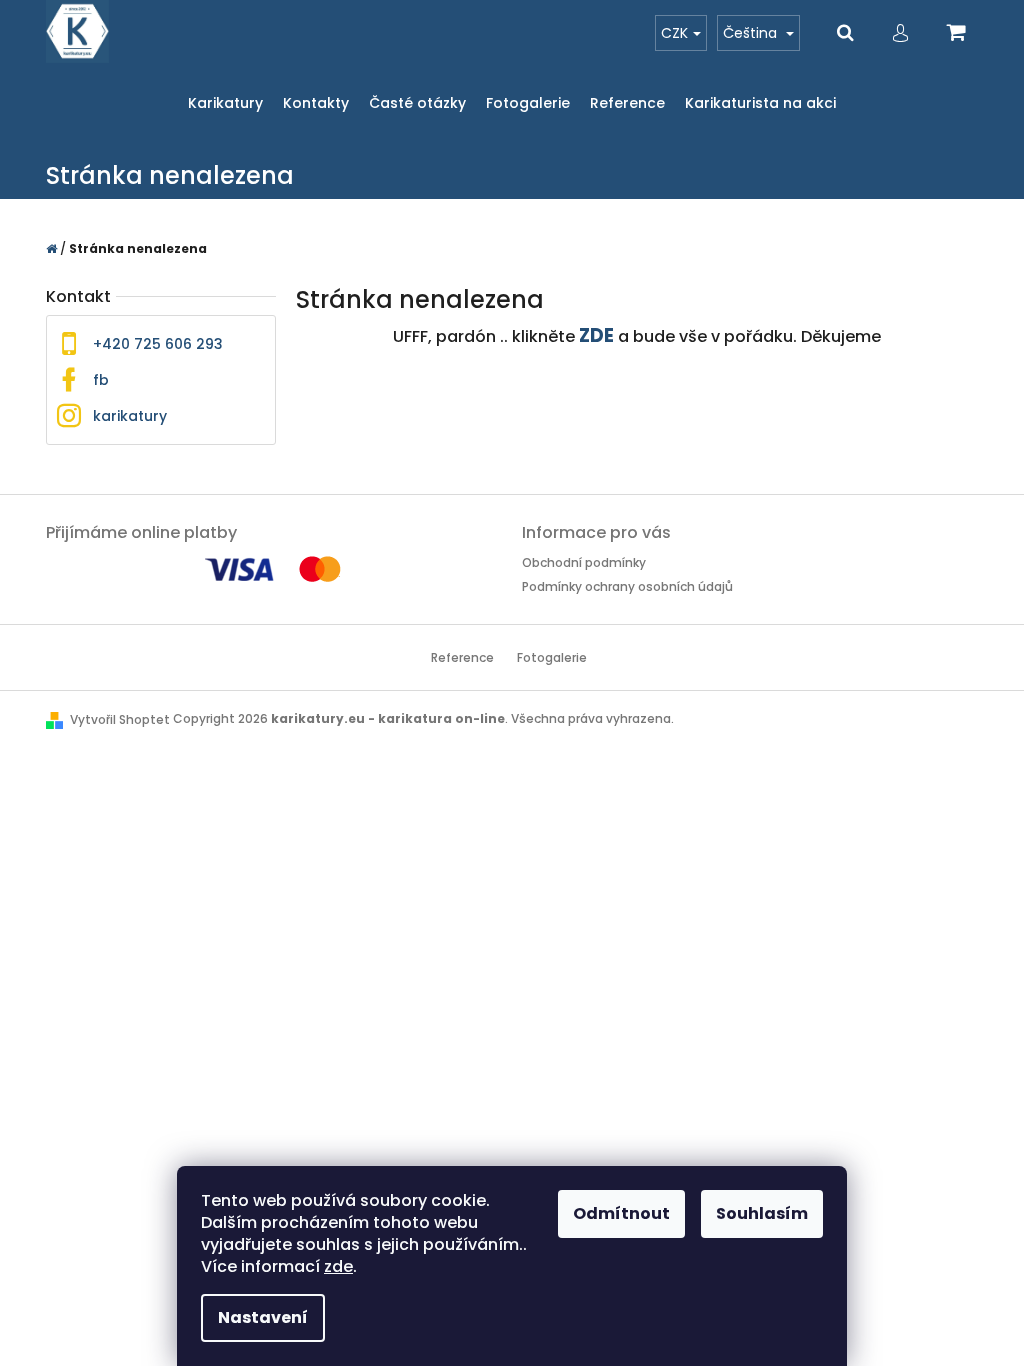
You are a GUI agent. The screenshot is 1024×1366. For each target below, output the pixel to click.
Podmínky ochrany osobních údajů (627, 586)
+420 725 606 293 (158, 344)
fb (101, 380)
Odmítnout (621, 1213)
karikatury (130, 416)
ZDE (596, 335)
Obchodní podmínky (584, 562)
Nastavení (263, 1317)
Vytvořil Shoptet (120, 719)
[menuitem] (225, 103)
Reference (462, 657)
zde (338, 1266)
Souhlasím (762, 1213)
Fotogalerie (552, 657)
